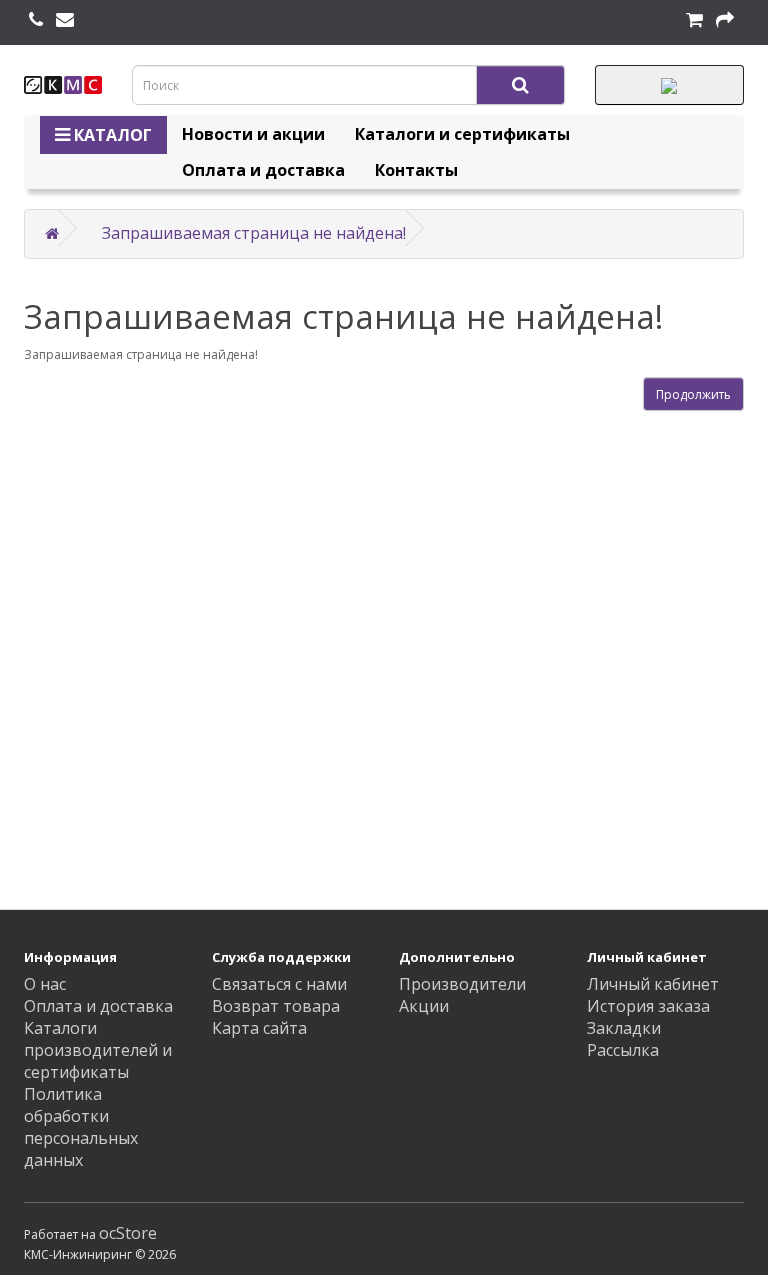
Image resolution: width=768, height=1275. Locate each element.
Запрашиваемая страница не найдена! (254, 233)
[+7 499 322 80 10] (36, 20)
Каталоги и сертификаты (462, 134)
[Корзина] (694, 20)
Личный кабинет (653, 984)
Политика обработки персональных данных (81, 1127)
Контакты (416, 170)
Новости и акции (253, 134)
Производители (462, 984)
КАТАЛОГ (111, 135)
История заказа (648, 1006)
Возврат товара (276, 1006)
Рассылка (623, 1050)
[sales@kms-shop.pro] (65, 20)
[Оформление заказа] (725, 20)
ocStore (128, 1233)
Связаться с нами (279, 984)
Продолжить (693, 394)
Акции (424, 1006)
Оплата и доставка (263, 170)
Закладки (624, 1028)
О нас (45, 984)
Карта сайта (259, 1028)
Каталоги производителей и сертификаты (98, 1050)
